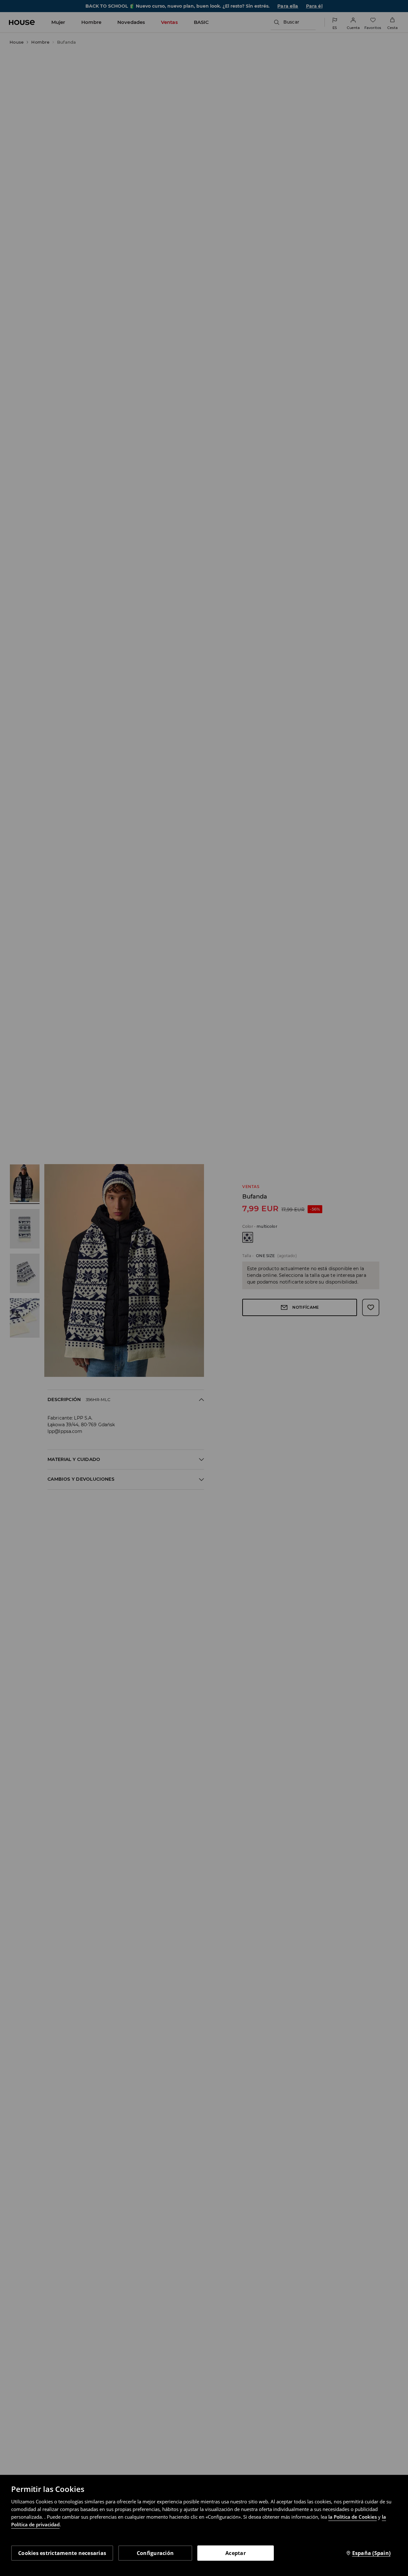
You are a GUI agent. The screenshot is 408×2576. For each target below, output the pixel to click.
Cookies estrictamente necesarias (62, 2553)
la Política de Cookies (353, 2517)
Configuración (155, 2553)
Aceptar (236, 2553)
